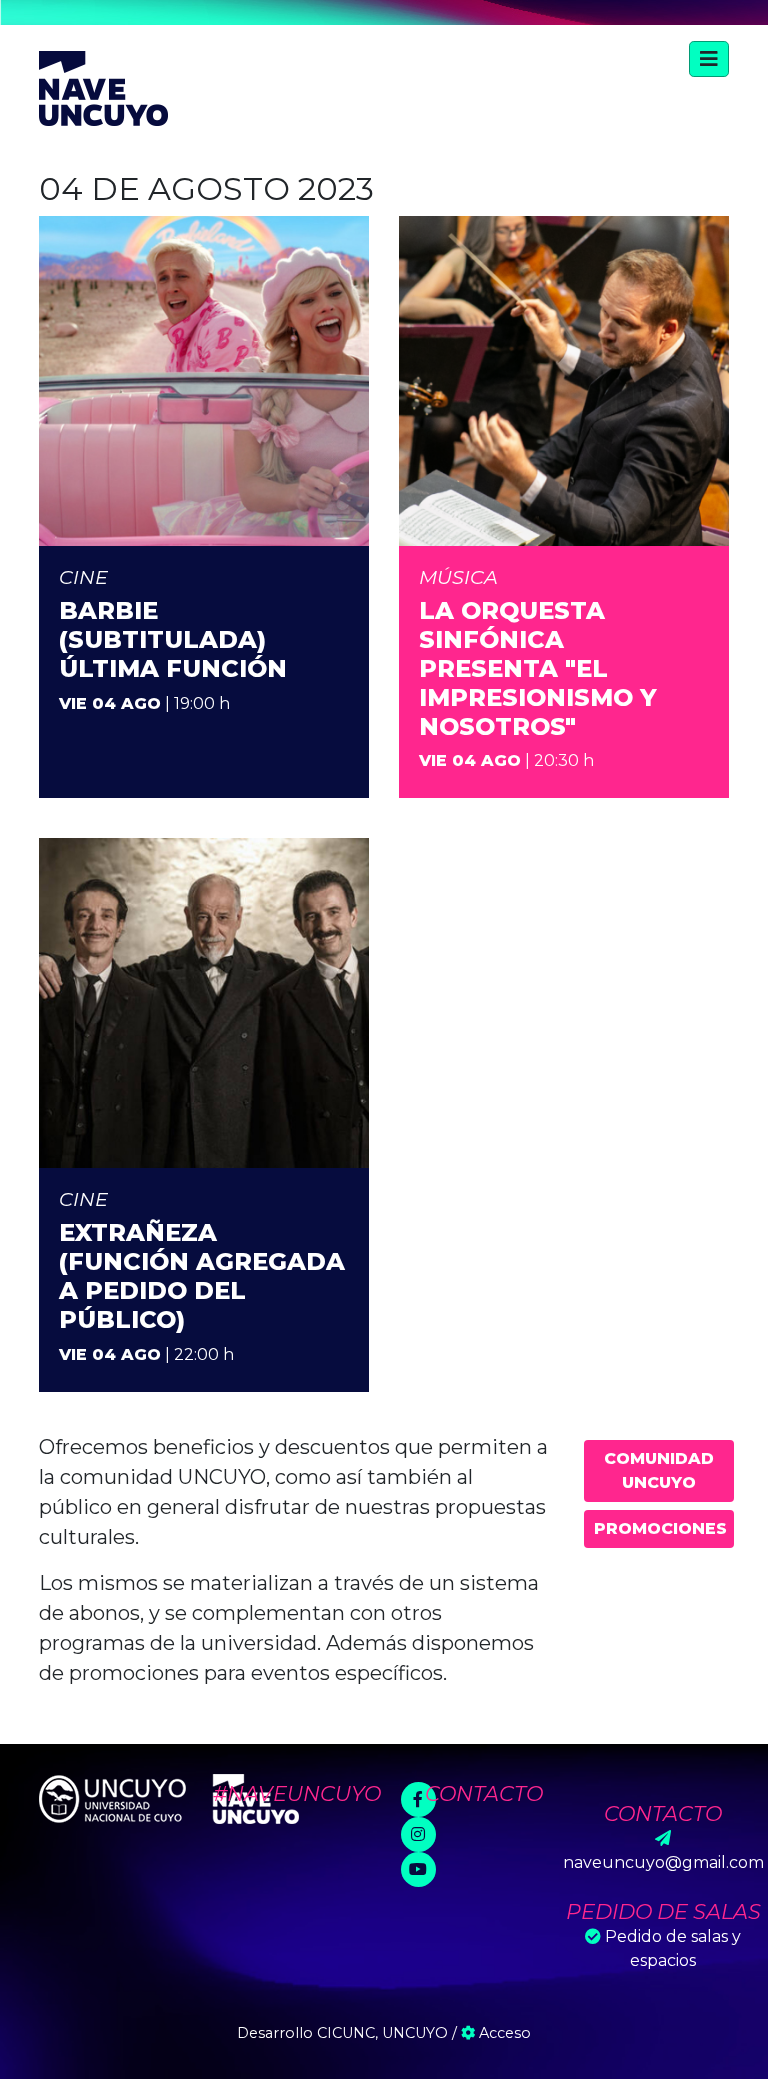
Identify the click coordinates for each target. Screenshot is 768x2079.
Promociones (660, 1528)
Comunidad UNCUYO (659, 1470)
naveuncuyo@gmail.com (663, 1862)
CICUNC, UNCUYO (382, 2033)
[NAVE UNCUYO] (103, 86)
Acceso (503, 2033)
